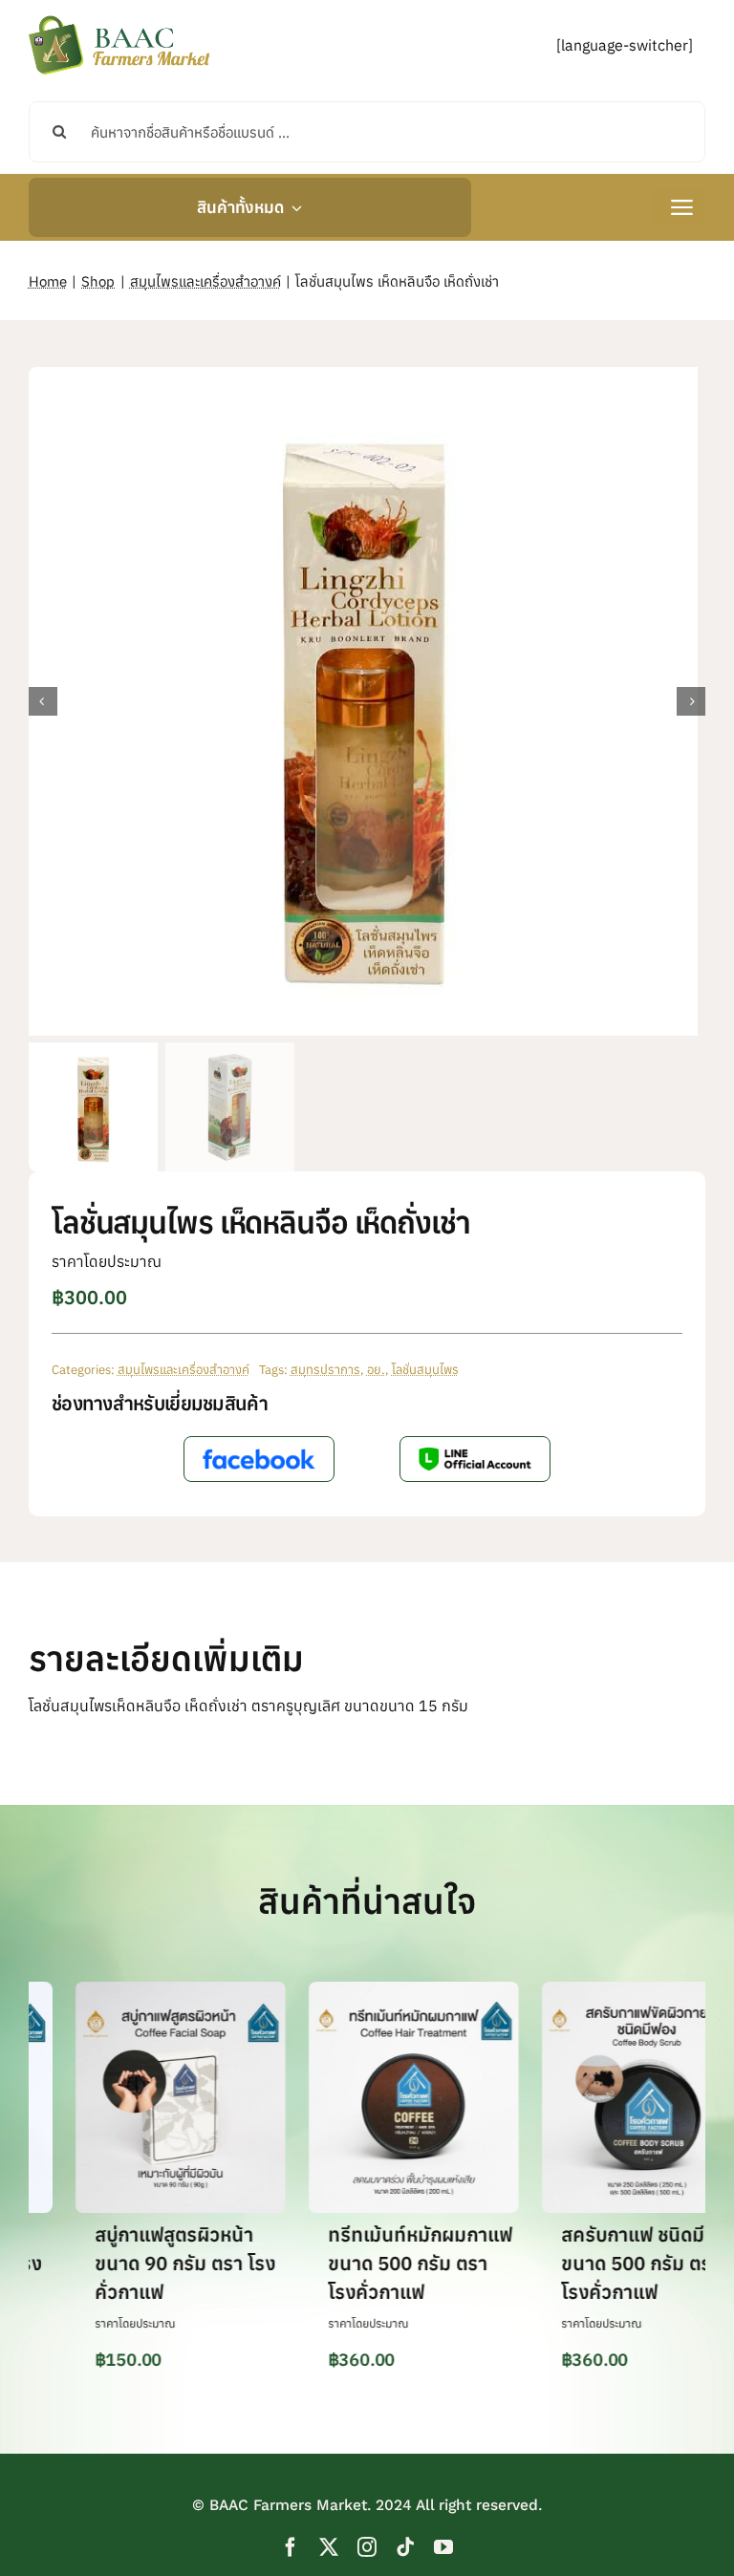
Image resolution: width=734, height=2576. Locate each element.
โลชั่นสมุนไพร (425, 1370)
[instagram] (367, 2547)
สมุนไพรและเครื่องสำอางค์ (183, 1370)
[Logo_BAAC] (119, 19)
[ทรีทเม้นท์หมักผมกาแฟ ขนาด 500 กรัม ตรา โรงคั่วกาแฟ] (374, 1991)
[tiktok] (405, 2547)
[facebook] (291, 2547)
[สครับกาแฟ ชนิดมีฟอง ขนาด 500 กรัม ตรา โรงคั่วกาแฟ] (607, 1991)
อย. (376, 1370)
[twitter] (329, 2547)
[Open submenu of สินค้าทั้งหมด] (293, 207)
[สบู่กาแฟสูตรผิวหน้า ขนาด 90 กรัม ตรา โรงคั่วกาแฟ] (140, 1991)
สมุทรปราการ (325, 1370)
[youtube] (443, 2547)
